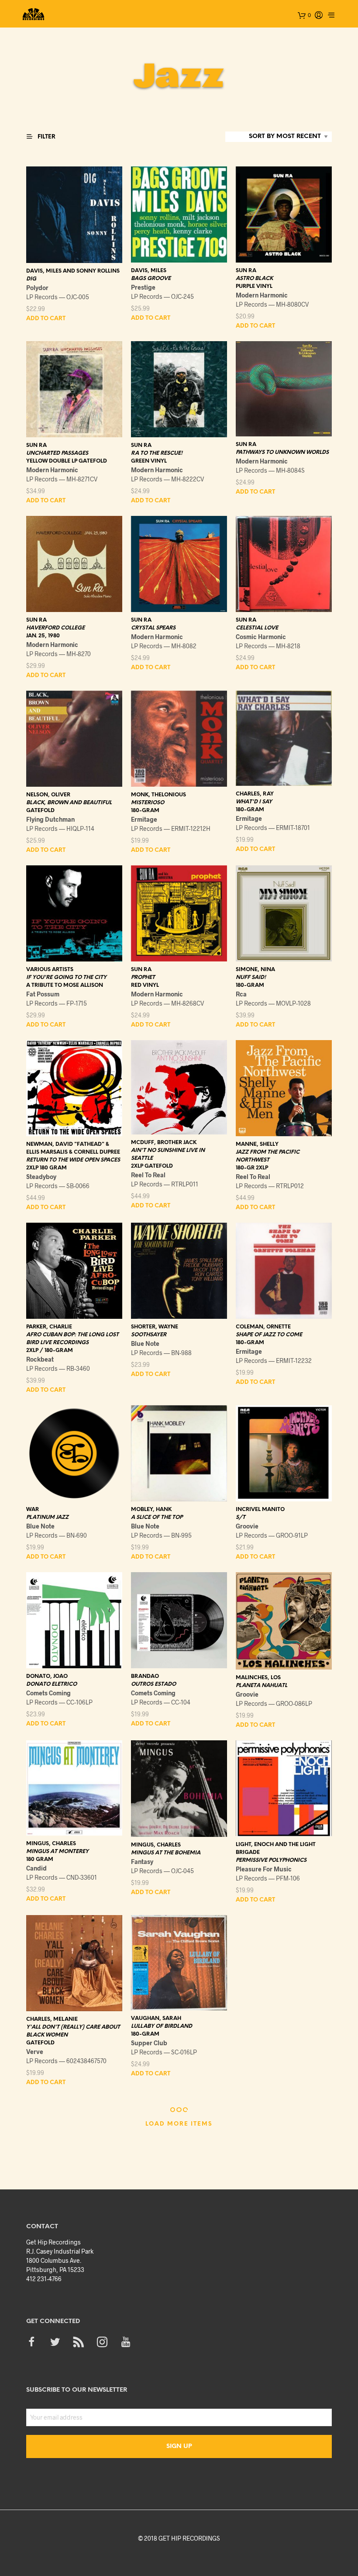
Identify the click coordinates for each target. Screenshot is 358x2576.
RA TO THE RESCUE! (157, 453)
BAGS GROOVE (151, 278)
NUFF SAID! (251, 977)
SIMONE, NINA (255, 970)
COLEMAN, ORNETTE (263, 1327)
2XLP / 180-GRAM (50, 1350)
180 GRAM (40, 1859)
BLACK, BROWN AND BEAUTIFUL (69, 803)
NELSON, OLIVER (48, 795)
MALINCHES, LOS (258, 1678)
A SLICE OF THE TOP (157, 1517)
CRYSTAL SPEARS (153, 628)
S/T (241, 1517)
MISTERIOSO (148, 803)
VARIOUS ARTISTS (50, 970)
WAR (33, 1509)
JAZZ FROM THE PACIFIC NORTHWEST (268, 1156)
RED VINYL (145, 985)
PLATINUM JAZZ (47, 1517)
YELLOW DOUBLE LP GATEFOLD (67, 461)
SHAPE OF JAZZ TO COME (269, 1335)
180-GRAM (145, 811)
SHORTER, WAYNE (155, 1327)
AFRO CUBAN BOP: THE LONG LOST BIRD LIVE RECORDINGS (72, 1339)
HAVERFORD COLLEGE (55, 628)
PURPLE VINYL (254, 286)
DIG (31, 279)
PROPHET (143, 977)
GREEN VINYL (149, 461)
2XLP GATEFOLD (152, 1166)
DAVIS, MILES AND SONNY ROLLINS (73, 271)
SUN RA (246, 271)
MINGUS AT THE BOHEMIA (166, 1853)
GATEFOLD (40, 811)
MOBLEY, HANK (151, 1509)
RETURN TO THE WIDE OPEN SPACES (73, 1160)
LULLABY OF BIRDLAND (162, 2026)
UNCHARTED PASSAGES (57, 453)
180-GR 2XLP (252, 1168)
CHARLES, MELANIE (52, 2019)
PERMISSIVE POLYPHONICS (271, 1860)
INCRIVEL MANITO (260, 1509)
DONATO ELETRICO (52, 1684)
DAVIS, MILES (149, 271)
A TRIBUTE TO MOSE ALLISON (65, 985)
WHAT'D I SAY (254, 802)
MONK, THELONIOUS (158, 795)
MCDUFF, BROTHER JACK (164, 1143)
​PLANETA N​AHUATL (262, 1686)
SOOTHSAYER (149, 1335)
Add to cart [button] (46, 319)
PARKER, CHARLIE (49, 1327)
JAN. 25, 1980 (43, 636)
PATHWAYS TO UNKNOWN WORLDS (282, 452)
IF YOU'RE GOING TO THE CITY (66, 977)
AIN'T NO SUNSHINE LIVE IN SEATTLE (168, 1154)
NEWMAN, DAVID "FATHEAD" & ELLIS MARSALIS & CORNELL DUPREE (73, 1148)
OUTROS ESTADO (153, 1684)
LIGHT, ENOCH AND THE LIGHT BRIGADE (276, 1848)
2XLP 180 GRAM (46, 1168)
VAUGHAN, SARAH (156, 2018)
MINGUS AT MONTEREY (57, 1852)
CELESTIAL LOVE (257, 628)
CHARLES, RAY (255, 794)
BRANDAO (145, 1676)
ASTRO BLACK (254, 278)
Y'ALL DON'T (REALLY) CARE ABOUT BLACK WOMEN (73, 2031)
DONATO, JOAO (47, 1676)
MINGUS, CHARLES (51, 1844)
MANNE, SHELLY (257, 1144)
